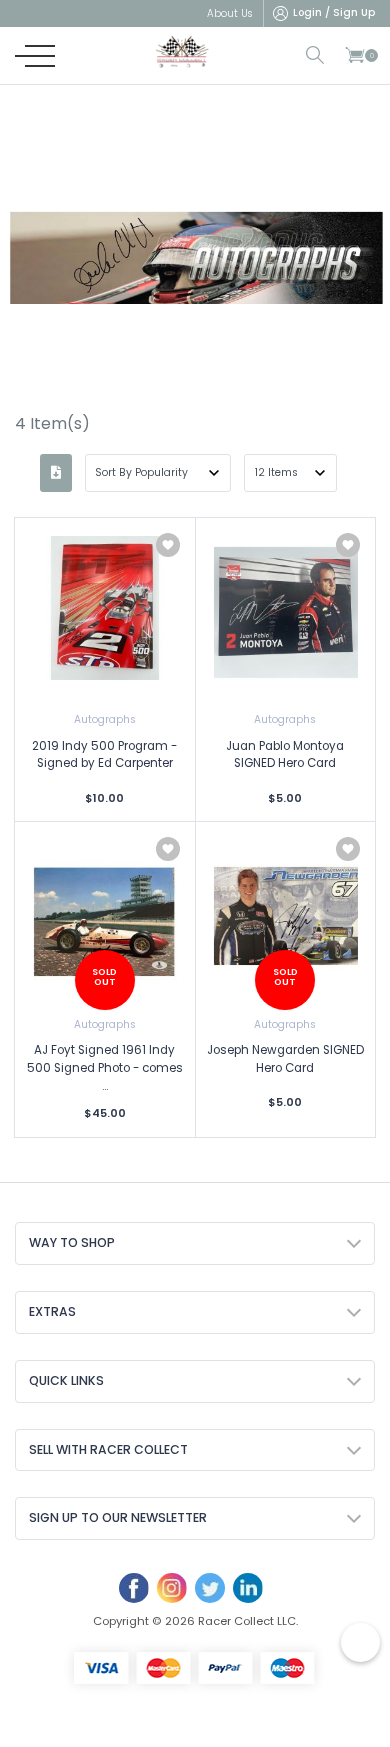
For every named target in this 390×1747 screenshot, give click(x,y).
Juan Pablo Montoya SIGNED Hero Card (285, 755)
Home (148, 356)
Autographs (105, 719)
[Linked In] (248, 1588)
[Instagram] (172, 1588)
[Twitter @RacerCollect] (210, 1588)
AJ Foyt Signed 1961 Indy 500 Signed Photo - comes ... (105, 1067)
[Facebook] (134, 1588)
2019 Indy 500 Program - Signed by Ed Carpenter (104, 755)
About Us (229, 13)
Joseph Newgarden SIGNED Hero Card (285, 1059)
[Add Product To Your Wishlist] (168, 545)
